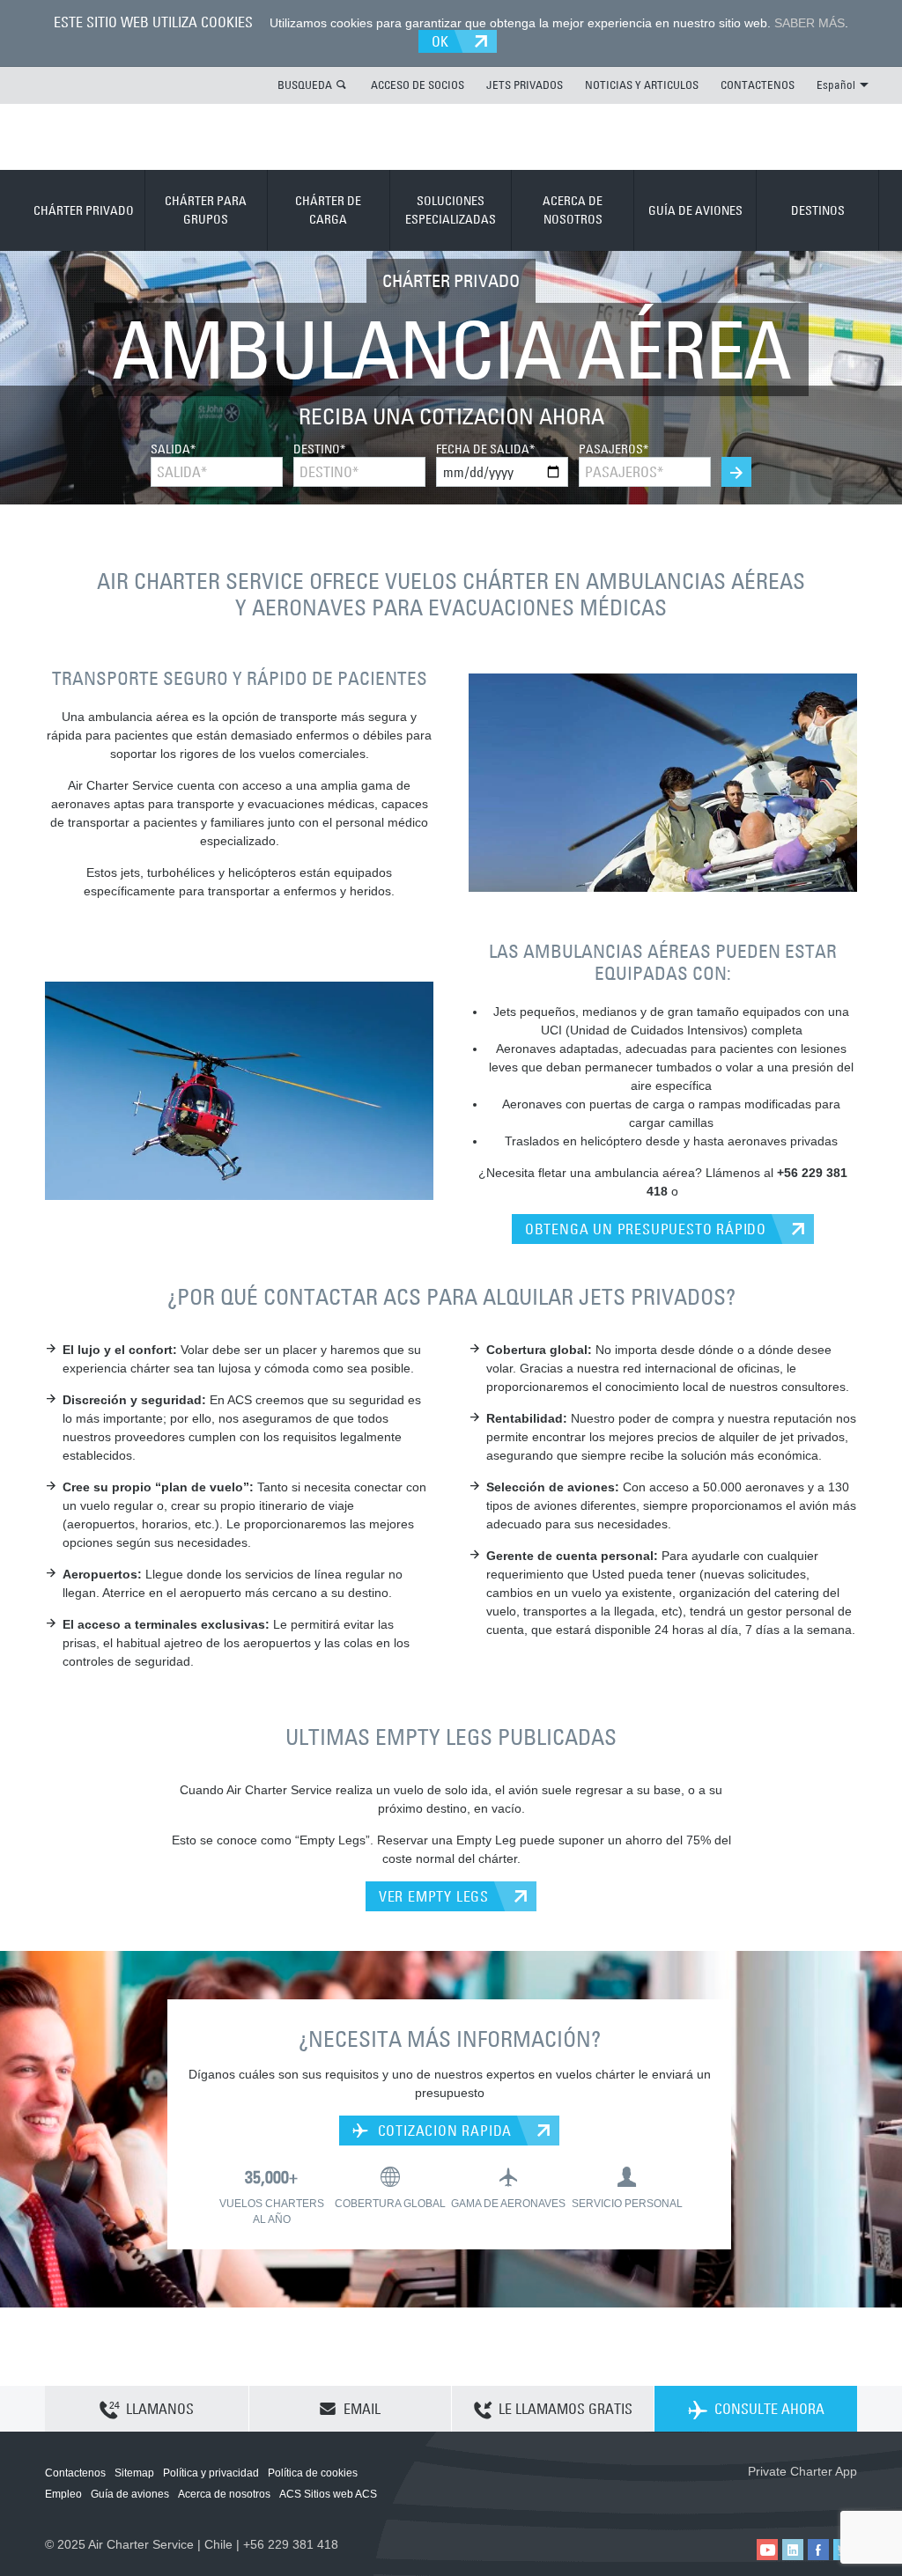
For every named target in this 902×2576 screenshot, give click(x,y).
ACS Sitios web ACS (328, 2494)
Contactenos (75, 2473)
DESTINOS (818, 210)
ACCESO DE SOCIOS (418, 85)
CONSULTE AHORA (769, 2409)
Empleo (63, 2494)
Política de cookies (313, 2473)
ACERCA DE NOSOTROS (573, 210)
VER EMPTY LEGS (434, 1896)
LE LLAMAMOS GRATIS (566, 2409)
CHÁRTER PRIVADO (84, 210)
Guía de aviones (130, 2494)
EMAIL (362, 2409)
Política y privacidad (211, 2473)
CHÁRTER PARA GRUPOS (206, 210)
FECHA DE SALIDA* (485, 449)
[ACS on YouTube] (767, 2550)
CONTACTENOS (758, 85)
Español (836, 85)
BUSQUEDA (305, 85)
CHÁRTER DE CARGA (328, 210)
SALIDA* (173, 449)
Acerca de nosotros (224, 2494)
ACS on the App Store (740, 2500)
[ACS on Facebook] (818, 2550)
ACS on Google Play (820, 2500)
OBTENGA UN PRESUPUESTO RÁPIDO (646, 1229)
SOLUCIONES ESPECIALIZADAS (451, 210)
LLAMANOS (160, 2409)
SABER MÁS (810, 23)
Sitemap (134, 2473)
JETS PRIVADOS (525, 85)
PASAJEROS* (614, 449)
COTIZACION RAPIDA (443, 2131)
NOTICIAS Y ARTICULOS (642, 85)
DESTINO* (319, 449)
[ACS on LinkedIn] (793, 2550)
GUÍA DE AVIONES (695, 210)
